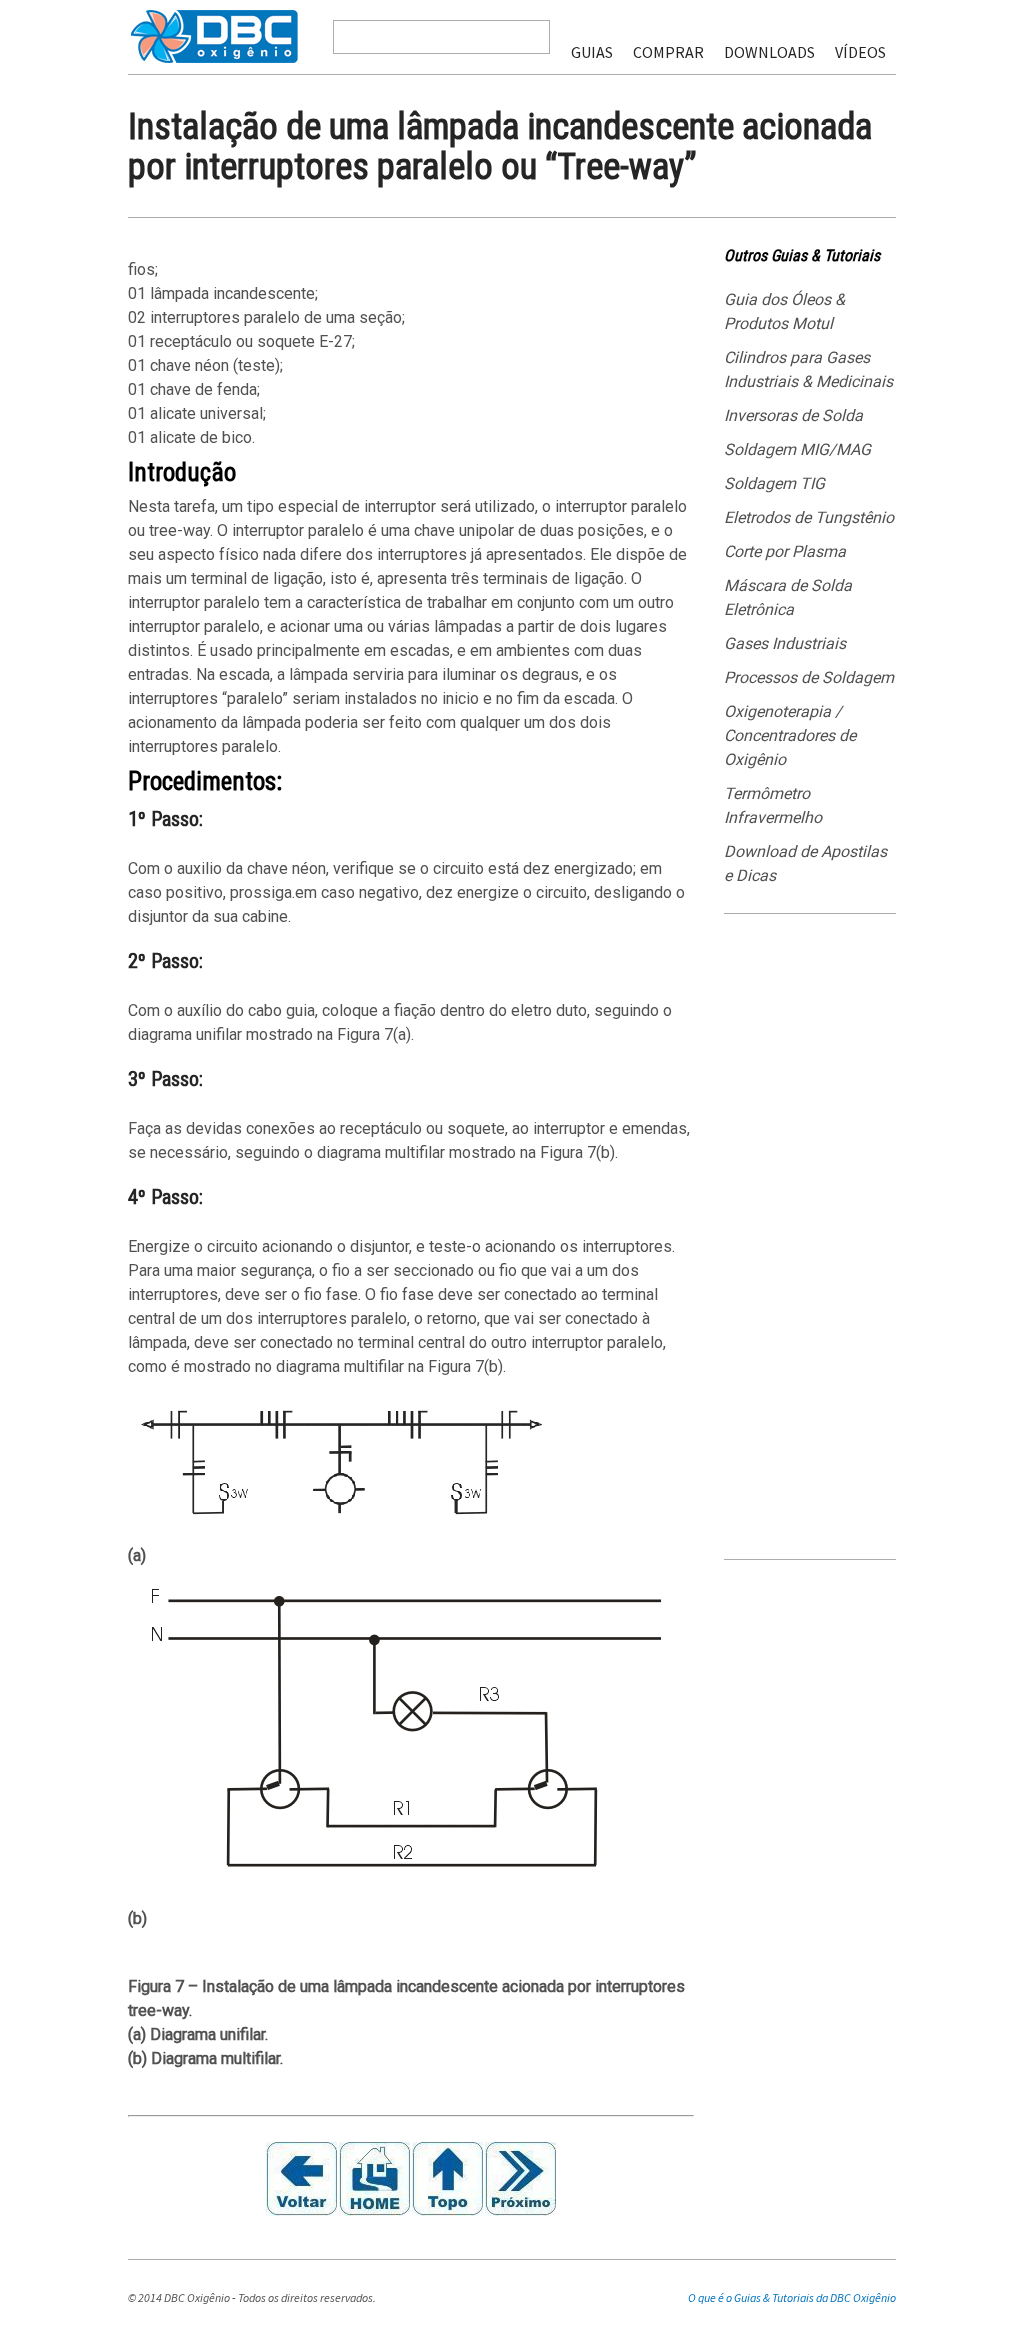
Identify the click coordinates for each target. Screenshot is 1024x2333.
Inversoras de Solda (793, 415)
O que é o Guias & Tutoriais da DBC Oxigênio (792, 2297)
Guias (592, 52)
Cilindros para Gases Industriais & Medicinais (808, 369)
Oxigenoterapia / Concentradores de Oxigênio (790, 735)
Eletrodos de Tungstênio (809, 517)
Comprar (668, 52)
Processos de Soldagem (809, 677)
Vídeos (860, 52)
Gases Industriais (785, 643)
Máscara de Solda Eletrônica (788, 597)
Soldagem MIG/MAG (797, 449)
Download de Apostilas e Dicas (805, 863)
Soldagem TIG (774, 483)
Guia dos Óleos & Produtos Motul (784, 311)
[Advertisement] (810, 1244)
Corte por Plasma (785, 551)
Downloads (769, 52)
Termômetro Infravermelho (773, 805)
